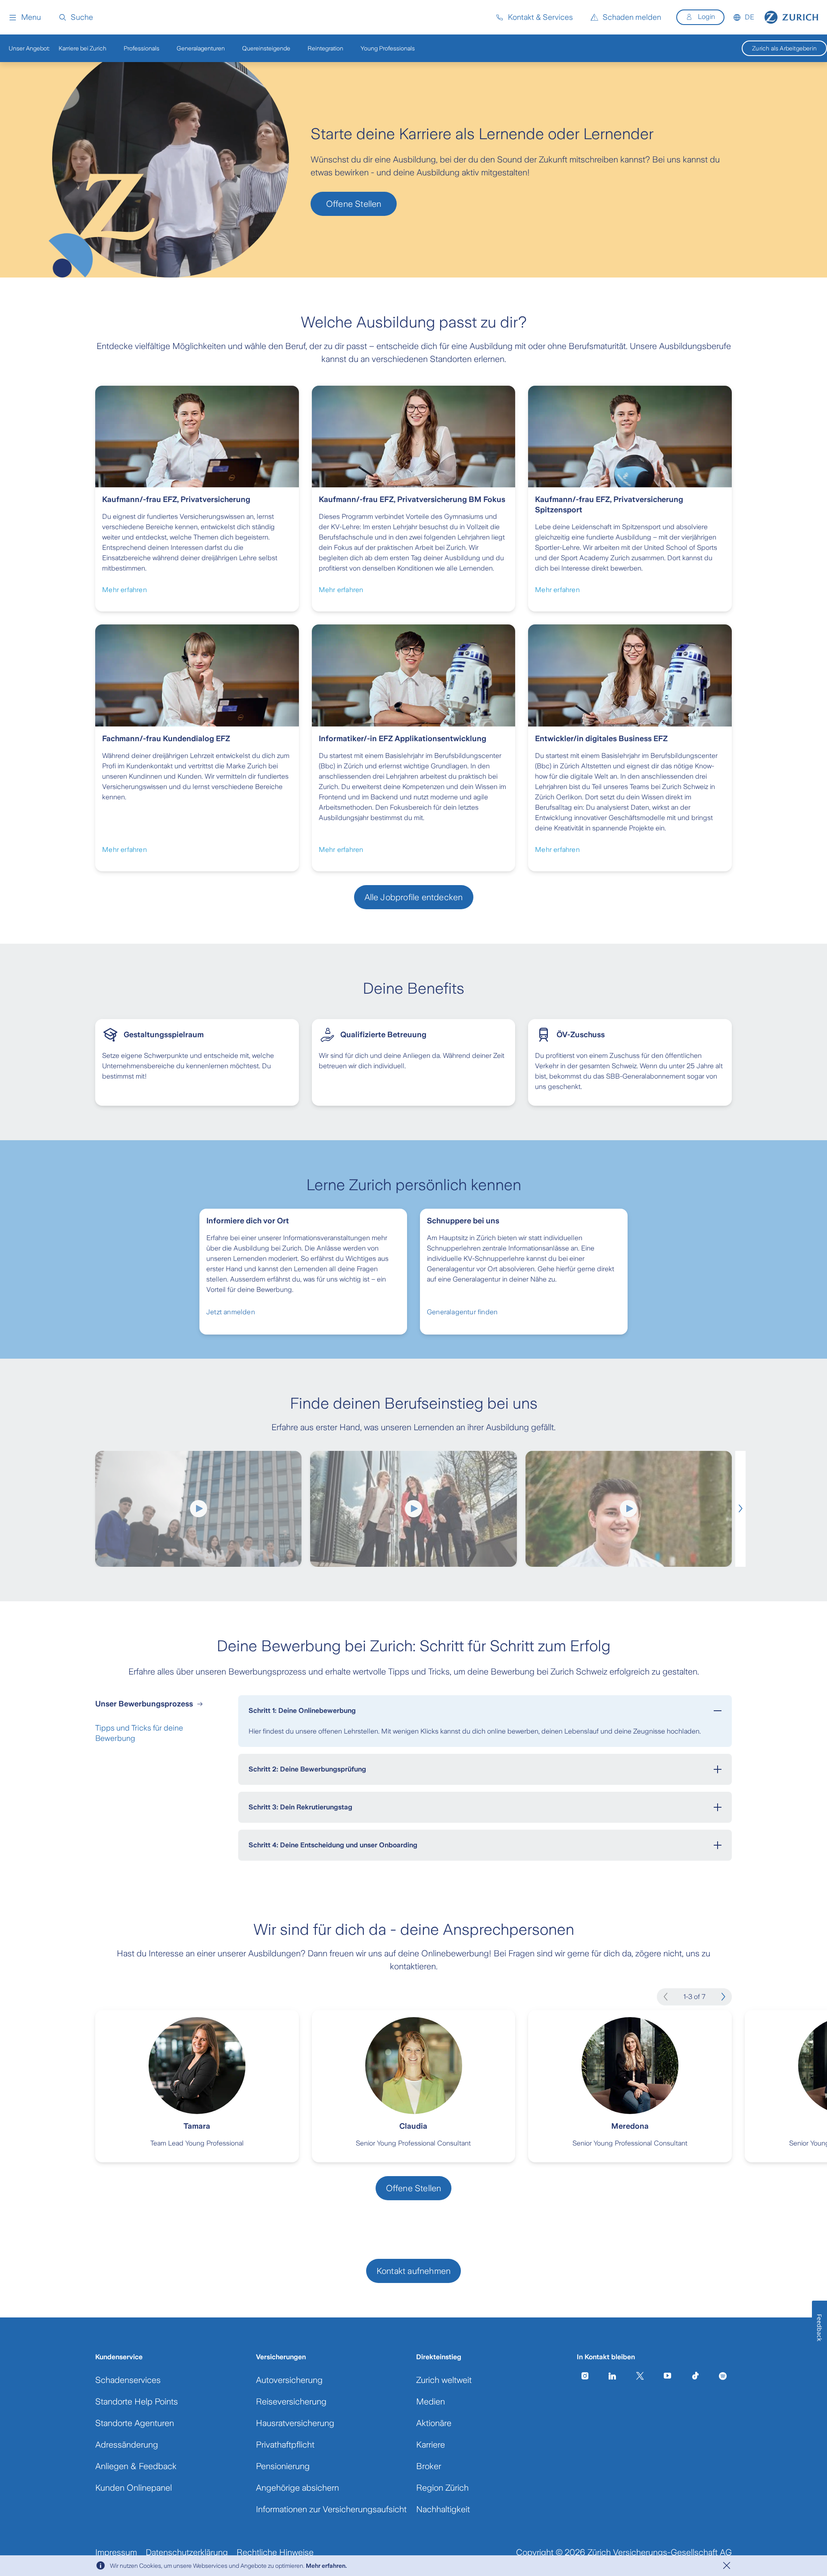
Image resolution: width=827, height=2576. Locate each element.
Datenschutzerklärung (187, 2552)
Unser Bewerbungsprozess (144, 1704)
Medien (431, 2401)
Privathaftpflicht (285, 2445)
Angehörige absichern (297, 2488)
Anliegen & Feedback (136, 2466)
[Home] (791, 17)
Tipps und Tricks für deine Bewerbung (139, 1733)
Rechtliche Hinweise (275, 2552)
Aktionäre (434, 2423)
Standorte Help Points (137, 2401)
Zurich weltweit (444, 2380)
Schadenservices (128, 2380)
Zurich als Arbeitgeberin (784, 48)
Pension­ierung (283, 2466)
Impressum (116, 2552)
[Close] (727, 2566)
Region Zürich (442, 2488)
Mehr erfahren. (326, 2566)
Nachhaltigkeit (443, 2509)
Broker (429, 2466)
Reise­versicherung (291, 2401)
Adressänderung (127, 2445)
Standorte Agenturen (135, 2423)
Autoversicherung (289, 2380)
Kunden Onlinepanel (134, 2488)
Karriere (431, 2445)
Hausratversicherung (295, 2423)
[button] (25, 17)
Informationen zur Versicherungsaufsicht (331, 2509)
